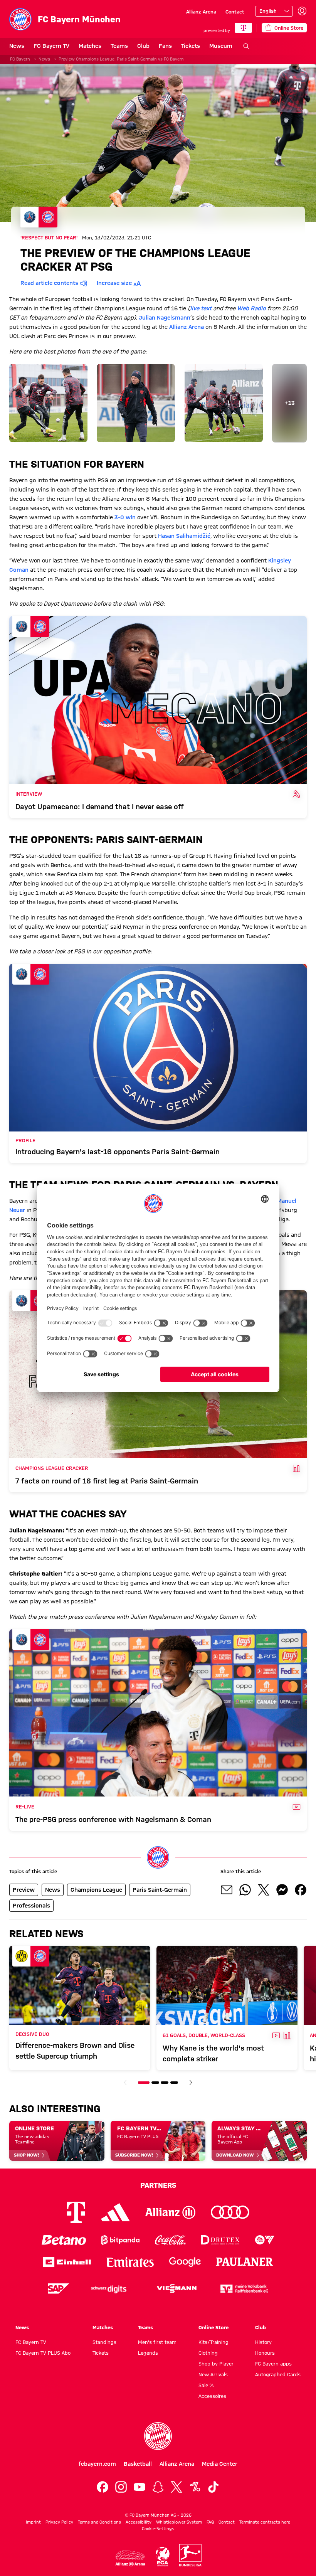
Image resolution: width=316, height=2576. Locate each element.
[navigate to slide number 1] (144, 2083)
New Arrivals (213, 2374)
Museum (221, 46)
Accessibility (139, 2522)
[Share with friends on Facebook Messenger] (282, 1890)
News (17, 46)
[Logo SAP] (59, 2289)
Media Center (220, 2464)
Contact (235, 12)
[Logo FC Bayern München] (158, 2436)
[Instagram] (121, 2487)
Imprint (33, 2522)
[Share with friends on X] (264, 1890)
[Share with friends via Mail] (227, 1890)
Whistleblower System (179, 2522)
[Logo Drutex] (220, 2240)
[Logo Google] (185, 2262)
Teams (119, 46)
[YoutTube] (140, 2487)
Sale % (206, 2385)
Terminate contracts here (265, 2522)
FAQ (210, 2522)
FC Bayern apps (273, 2364)
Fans (165, 46)
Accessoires (212, 2396)
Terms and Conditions (99, 2522)
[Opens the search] (246, 46)
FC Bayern (20, 59)
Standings (104, 2342)
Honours (265, 2353)
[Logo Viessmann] (176, 2288)
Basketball (138, 2464)
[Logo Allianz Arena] (130, 2558)
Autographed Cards (278, 2374)
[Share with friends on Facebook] (301, 1890)
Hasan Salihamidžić (184, 536)
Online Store (213, 2327)
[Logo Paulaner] (245, 2262)
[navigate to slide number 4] (174, 2083)
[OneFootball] (195, 2487)
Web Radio (251, 308)
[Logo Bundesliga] (190, 2555)
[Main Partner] (243, 28)
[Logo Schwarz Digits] (109, 2289)
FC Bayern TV (51, 46)
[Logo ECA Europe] (163, 2557)
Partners (158, 2185)
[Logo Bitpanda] (120, 2240)
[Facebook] (103, 2487)
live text (201, 308)
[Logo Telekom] (76, 2212)
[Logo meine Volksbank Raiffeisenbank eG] (244, 2289)
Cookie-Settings (158, 2529)
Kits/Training (213, 2342)
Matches (90, 46)
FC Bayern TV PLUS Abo (43, 2353)
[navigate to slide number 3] (165, 2083)
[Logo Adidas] (115, 2212)
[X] (176, 2487)
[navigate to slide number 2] (155, 2083)
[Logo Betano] (64, 2240)
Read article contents (49, 283)
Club (143, 46)
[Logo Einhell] (67, 2262)
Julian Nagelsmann (165, 318)
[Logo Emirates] (130, 2262)
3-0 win (125, 517)
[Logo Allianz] (170, 2212)
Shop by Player (216, 2364)
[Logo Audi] (230, 2212)
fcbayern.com (97, 2464)
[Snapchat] (158, 2487)
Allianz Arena (201, 12)
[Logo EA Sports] (265, 2240)
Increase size (114, 283)
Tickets (191, 46)
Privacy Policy (59, 2522)
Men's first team (157, 2342)
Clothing (208, 2353)
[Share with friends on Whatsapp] (245, 1890)
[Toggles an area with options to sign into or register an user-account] (302, 11)
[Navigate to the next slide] (191, 2083)
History (263, 2342)
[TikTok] (213, 2487)
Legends (148, 2353)
